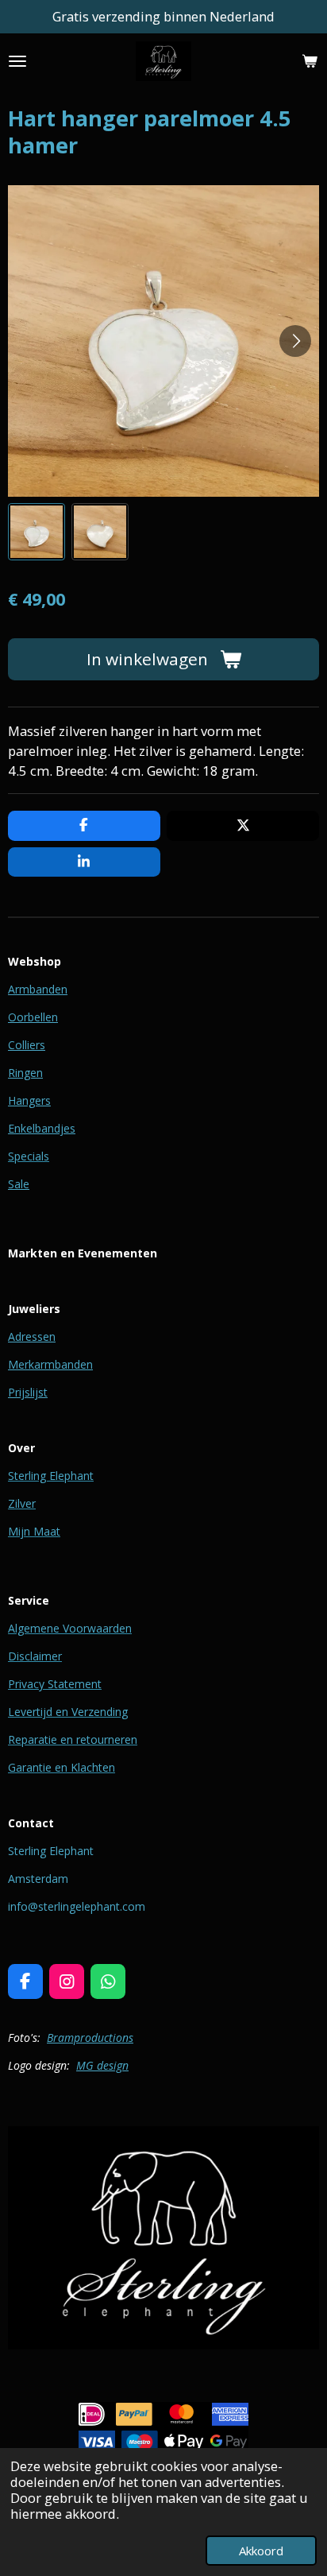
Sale (19, 1184)
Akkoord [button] (261, 2551)
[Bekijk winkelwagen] (310, 61)
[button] (37, 532)
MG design (102, 2065)
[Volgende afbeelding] (295, 341)
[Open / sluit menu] (17, 61)
